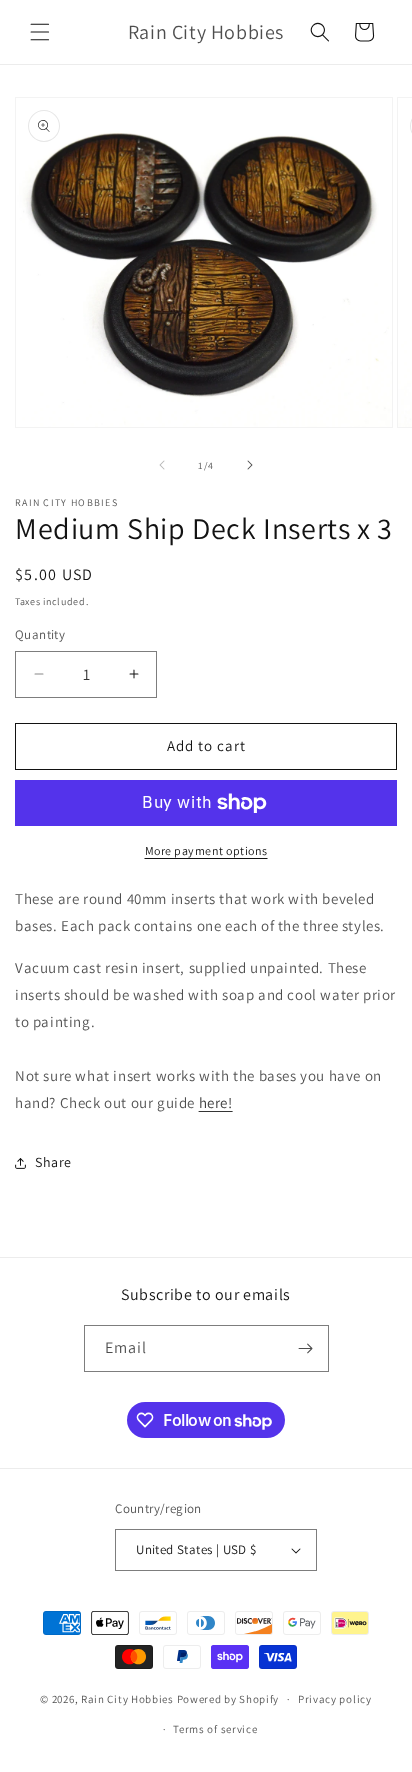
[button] (40, 32)
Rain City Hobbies (127, 1699)
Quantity (40, 634)
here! (216, 1102)
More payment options (206, 850)
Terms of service (215, 1729)
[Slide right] (250, 465)
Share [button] (53, 1162)
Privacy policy (335, 1699)
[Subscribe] (306, 1348)
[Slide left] (162, 465)
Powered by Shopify (228, 1699)
